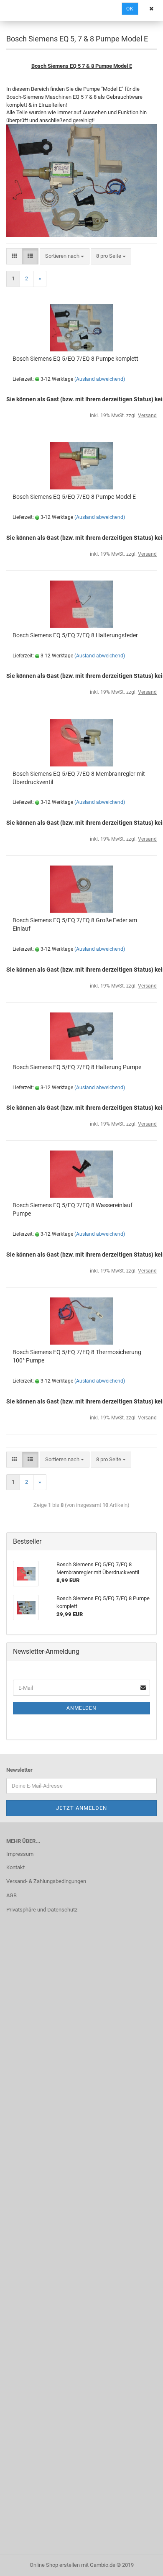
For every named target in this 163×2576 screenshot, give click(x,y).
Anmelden (81, 1708)
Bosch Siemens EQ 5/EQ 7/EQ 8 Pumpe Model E (74, 497)
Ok (130, 9)
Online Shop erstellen (55, 2565)
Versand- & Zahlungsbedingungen (46, 1881)
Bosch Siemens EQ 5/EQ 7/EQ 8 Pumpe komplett (75, 359)
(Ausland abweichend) (100, 379)
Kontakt (15, 1867)
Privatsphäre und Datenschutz (42, 1910)
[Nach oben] (140, 2563)
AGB (11, 1895)
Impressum (20, 1854)
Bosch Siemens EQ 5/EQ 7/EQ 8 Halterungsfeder (75, 635)
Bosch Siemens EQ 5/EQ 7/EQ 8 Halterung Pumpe (77, 1067)
